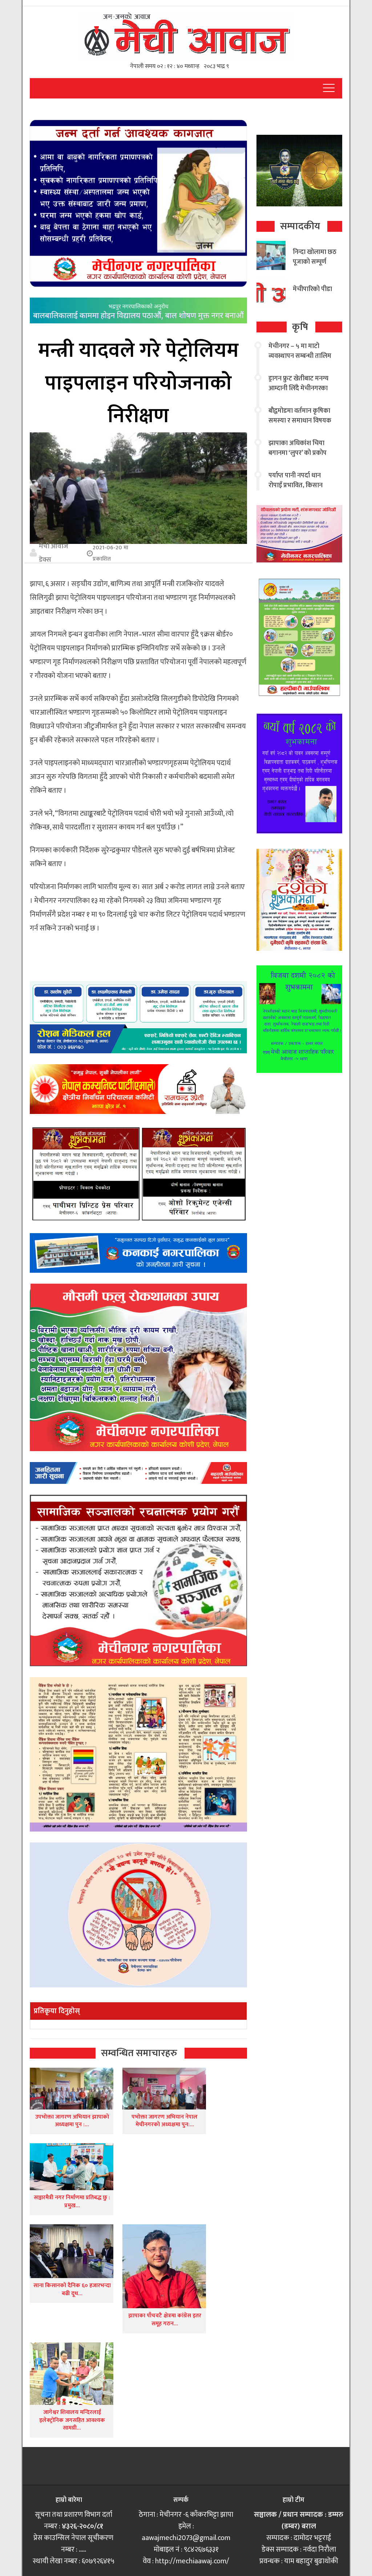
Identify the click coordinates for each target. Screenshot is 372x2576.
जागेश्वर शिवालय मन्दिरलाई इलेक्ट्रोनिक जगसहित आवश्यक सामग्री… (72, 2420)
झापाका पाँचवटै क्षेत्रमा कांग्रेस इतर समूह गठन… (165, 2320)
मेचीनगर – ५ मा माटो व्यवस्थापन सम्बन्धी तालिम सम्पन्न (300, 356)
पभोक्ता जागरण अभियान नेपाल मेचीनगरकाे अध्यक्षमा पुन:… (165, 2121)
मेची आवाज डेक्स (54, 553)
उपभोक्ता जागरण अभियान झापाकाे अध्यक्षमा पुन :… (72, 2121)
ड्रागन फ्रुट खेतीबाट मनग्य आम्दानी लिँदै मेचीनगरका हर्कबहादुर (298, 388)
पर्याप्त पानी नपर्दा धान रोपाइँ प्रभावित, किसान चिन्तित (296, 485)
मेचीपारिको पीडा (312, 289)
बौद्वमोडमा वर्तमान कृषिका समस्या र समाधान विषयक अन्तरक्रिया (300, 421)
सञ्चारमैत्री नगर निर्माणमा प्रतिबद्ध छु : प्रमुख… (72, 2202)
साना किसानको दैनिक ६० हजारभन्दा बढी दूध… (72, 2290)
